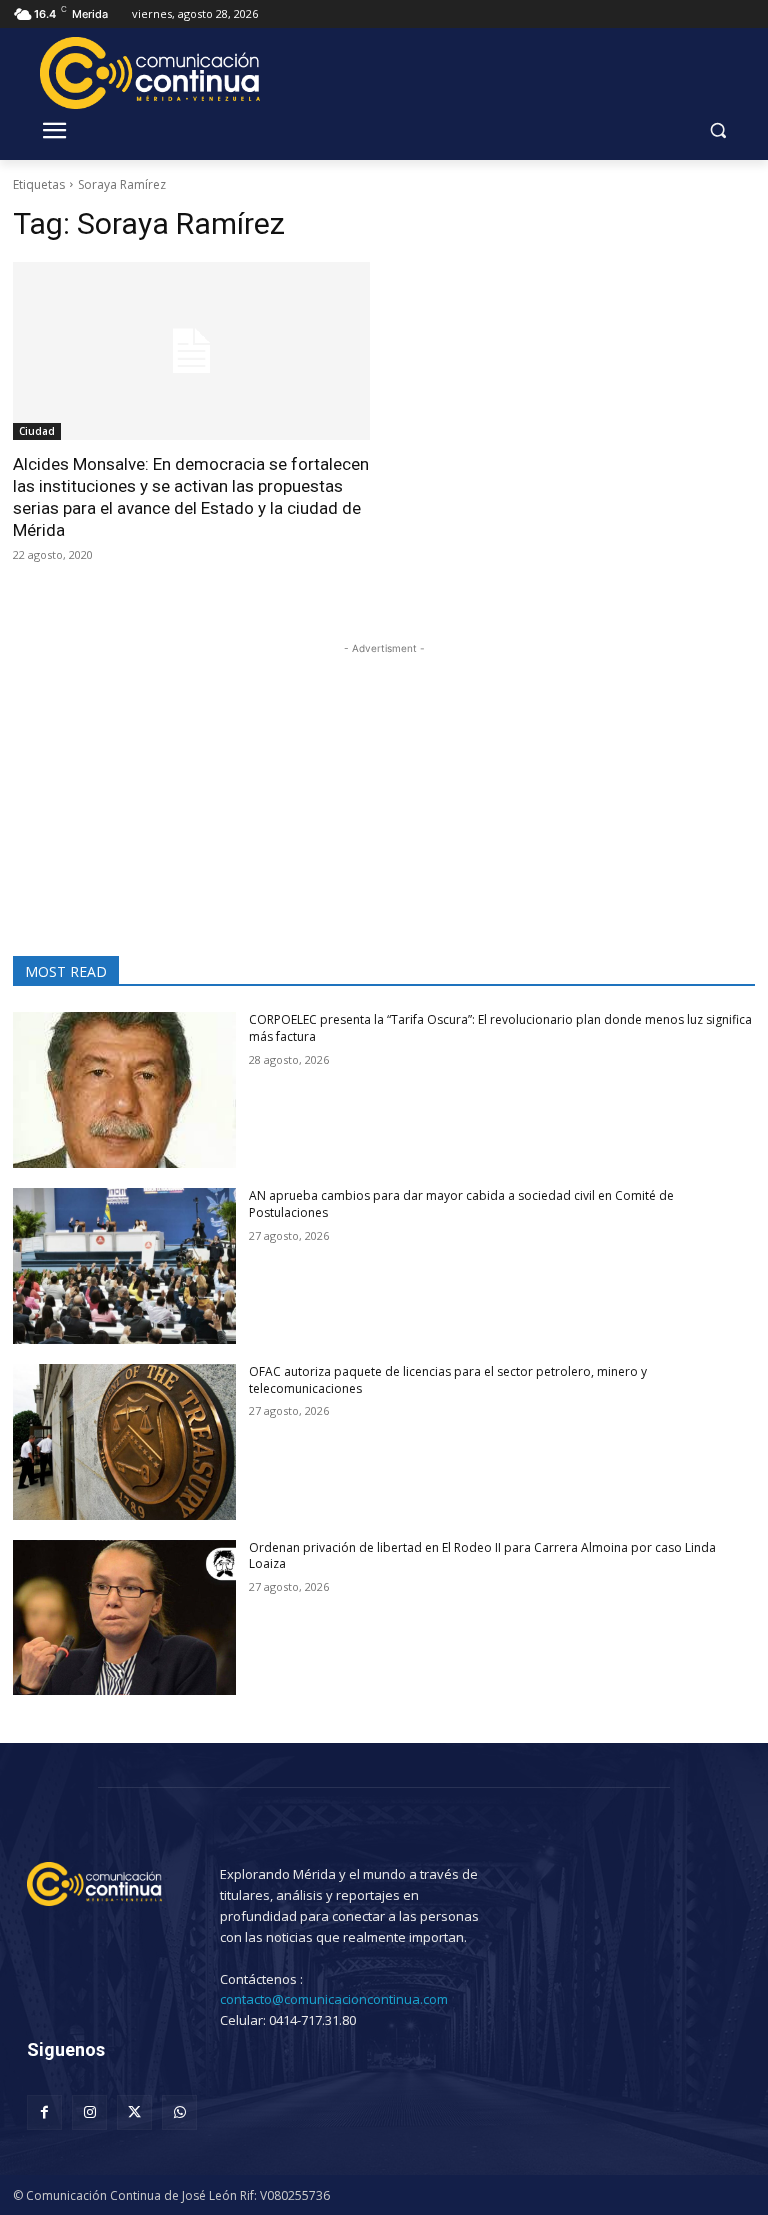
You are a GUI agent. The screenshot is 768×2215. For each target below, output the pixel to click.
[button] (717, 130)
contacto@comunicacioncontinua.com (334, 1999)
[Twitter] (134, 2112)
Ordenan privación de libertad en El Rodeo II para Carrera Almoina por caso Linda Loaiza (482, 1556)
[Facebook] (44, 2112)
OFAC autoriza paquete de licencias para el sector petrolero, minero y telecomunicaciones (448, 1380)
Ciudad (37, 431)
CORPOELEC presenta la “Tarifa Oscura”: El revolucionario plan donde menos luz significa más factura (500, 1028)
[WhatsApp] (179, 2112)
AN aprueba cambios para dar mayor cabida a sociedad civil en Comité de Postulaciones (461, 1204)
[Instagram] (89, 2112)
